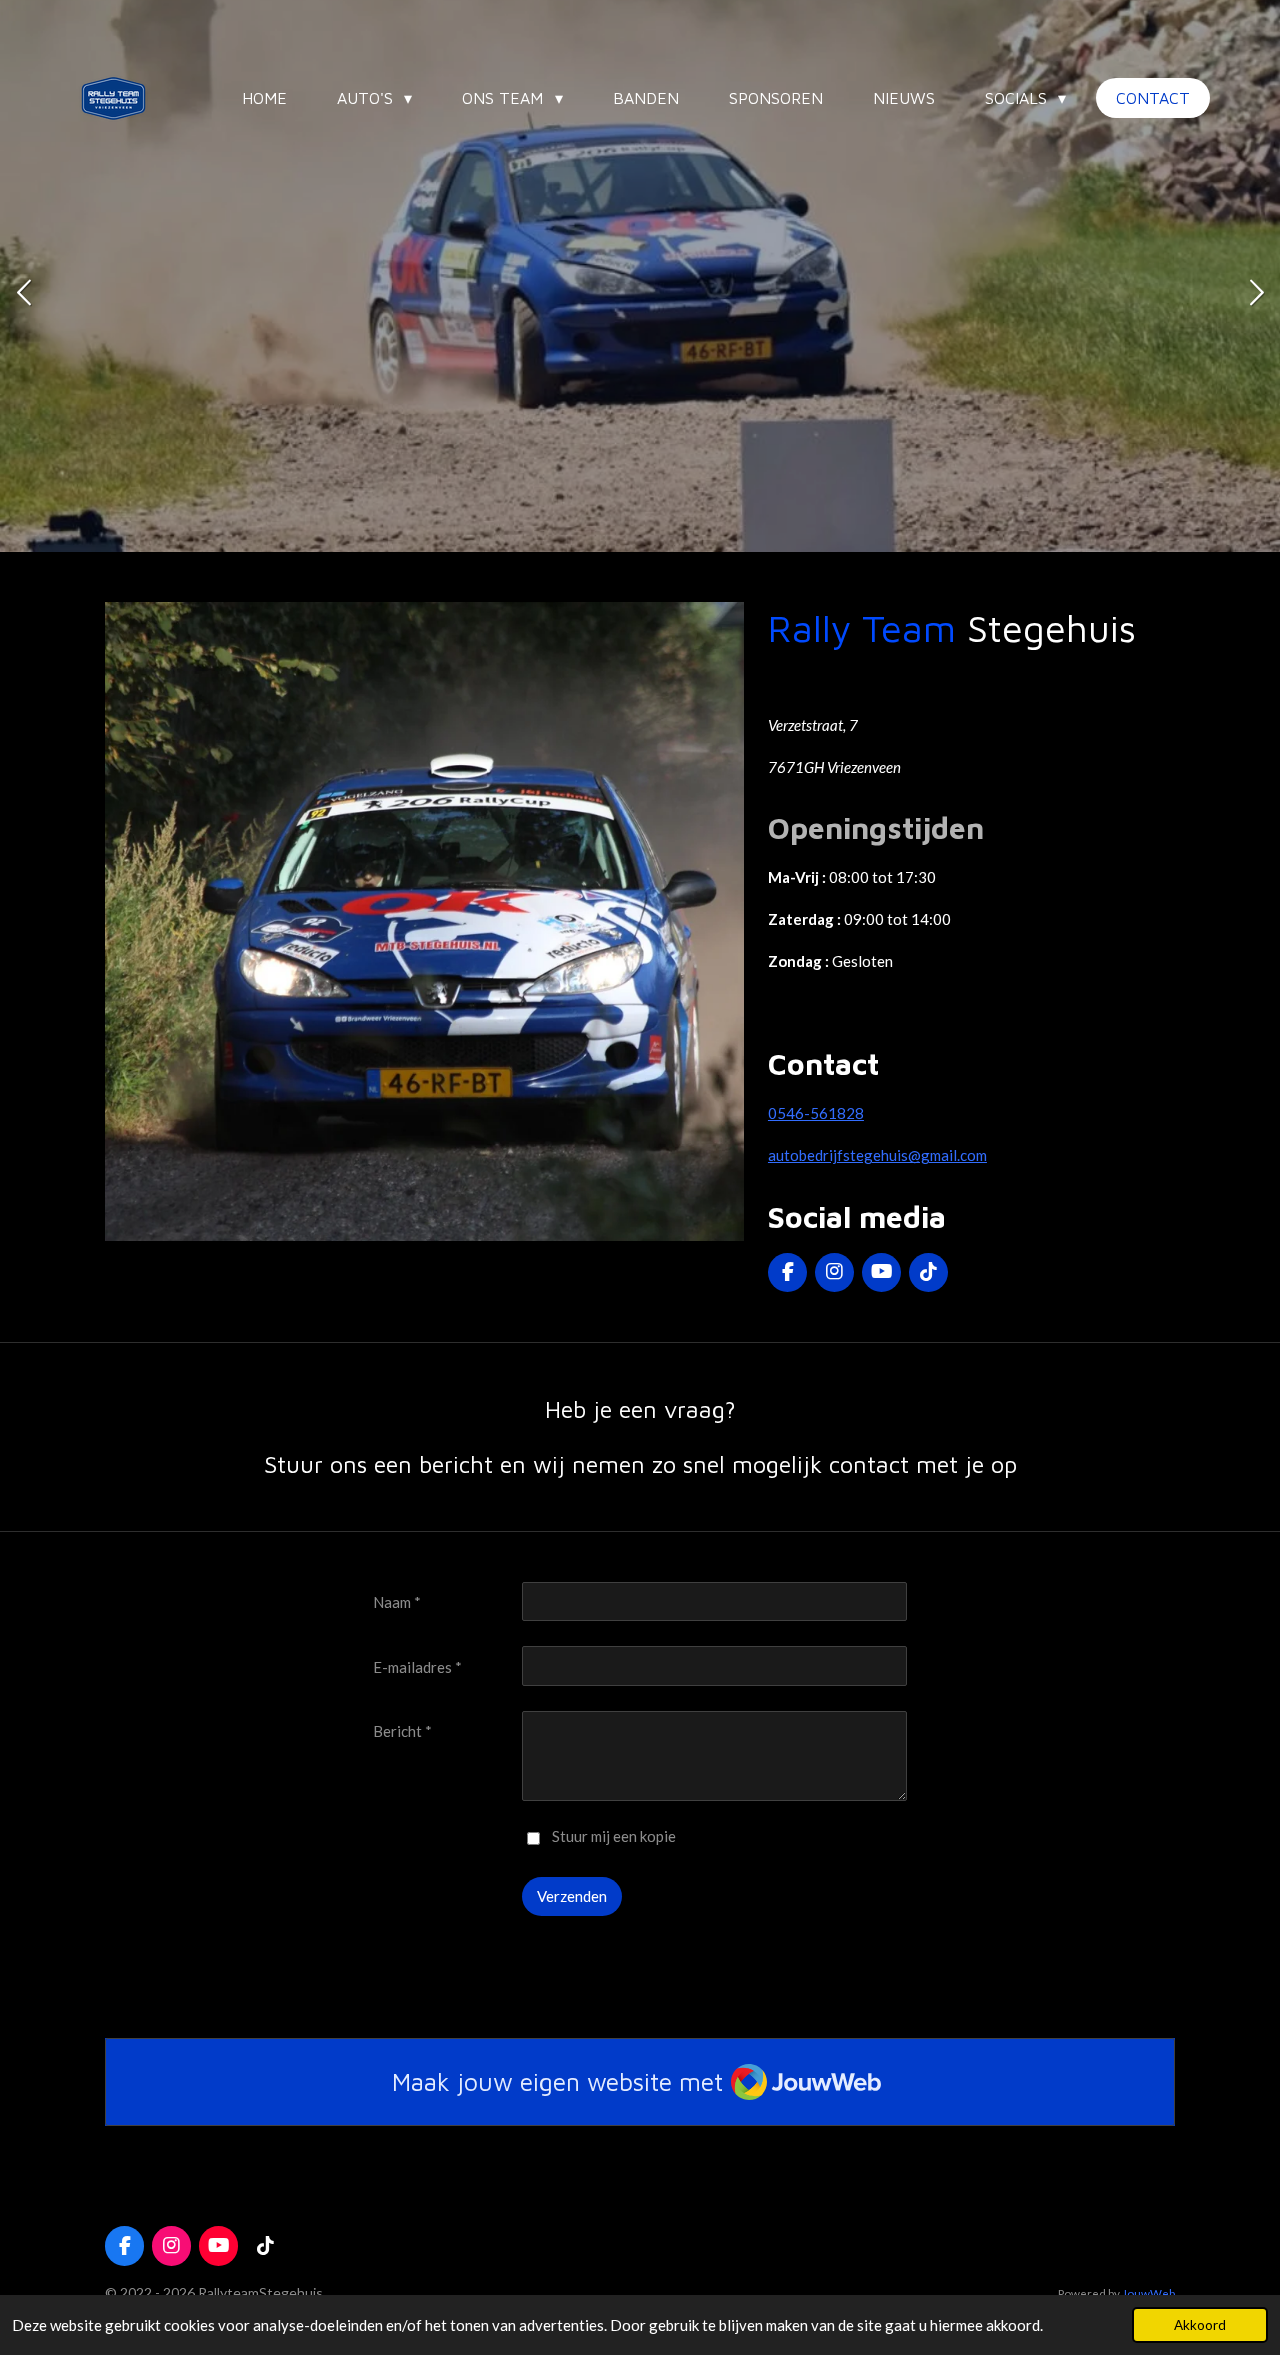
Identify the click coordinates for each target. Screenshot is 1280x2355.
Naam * (397, 1602)
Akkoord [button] (1200, 2325)
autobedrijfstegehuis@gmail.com (877, 1155)
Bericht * (402, 1731)
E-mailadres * (417, 1667)
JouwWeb (1148, 2293)
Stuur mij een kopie (614, 1836)
